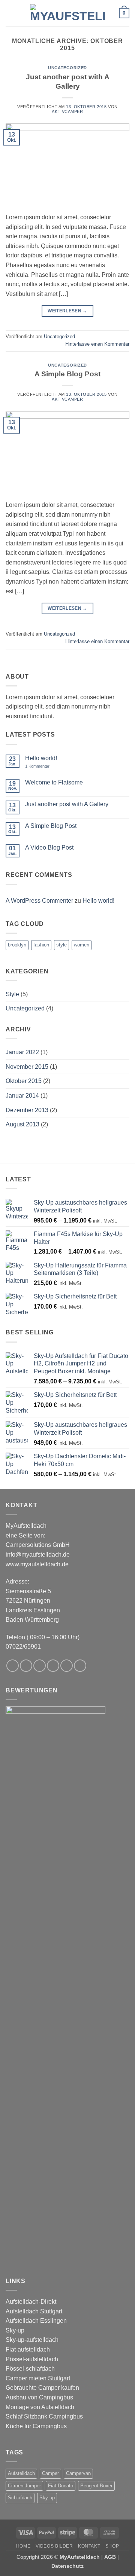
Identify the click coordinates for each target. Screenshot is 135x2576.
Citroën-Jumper (24, 2486)
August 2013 (22, 1124)
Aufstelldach (21, 2473)
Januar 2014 (22, 1096)
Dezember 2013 (27, 1110)
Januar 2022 (22, 1052)
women (82, 945)
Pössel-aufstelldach (32, 2359)
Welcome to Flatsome (54, 782)
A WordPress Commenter (39, 901)
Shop (112, 2546)
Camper (50, 2473)
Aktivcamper (67, 111)
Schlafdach (20, 2498)
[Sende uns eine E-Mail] (53, 1666)
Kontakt (89, 2546)
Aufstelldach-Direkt (31, 2302)
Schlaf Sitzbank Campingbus (44, 2416)
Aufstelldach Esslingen (36, 2321)
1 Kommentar (43, 766)
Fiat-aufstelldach (28, 2349)
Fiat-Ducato (61, 2486)
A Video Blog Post (49, 848)
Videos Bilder (54, 2546)
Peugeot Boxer (96, 2486)
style (61, 945)
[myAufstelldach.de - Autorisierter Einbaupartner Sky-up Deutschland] (67, 13)
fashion (41, 945)
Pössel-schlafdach (30, 2369)
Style (12, 994)
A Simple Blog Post (67, 374)
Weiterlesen (67, 311)
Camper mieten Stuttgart (38, 2378)
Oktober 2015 (24, 1081)
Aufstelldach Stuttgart (34, 2311)
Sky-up (15, 2330)
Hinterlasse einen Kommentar (97, 344)
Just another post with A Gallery (67, 804)
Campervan (78, 2473)
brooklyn (17, 945)
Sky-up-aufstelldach (32, 2340)
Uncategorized (67, 68)
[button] (10, 13)
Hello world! (41, 758)
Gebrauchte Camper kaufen (42, 2388)
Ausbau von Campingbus (39, 2397)
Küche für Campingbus (36, 2426)
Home (23, 2546)
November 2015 (27, 1067)
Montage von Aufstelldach (40, 2407)
